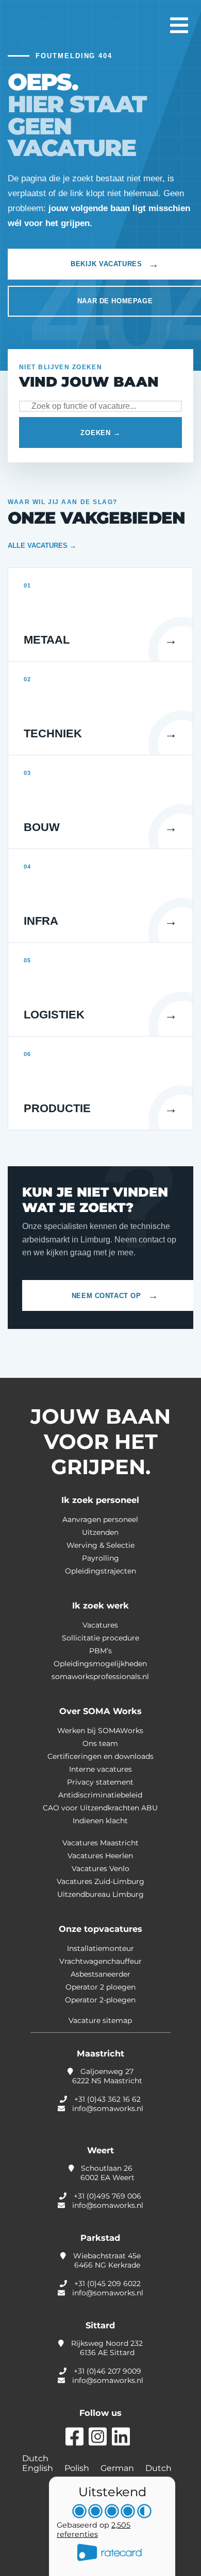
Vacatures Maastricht (100, 1843)
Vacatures (100, 1625)
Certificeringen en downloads (100, 1756)
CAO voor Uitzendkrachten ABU (100, 1808)
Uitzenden (100, 1532)
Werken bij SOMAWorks (100, 1731)
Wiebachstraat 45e (106, 2260)
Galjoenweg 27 (107, 2076)
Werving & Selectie (100, 1545)
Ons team (100, 1743)
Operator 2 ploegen (100, 1987)
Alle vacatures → (42, 546)
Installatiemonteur (100, 1948)
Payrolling (100, 1558)
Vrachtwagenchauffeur (100, 1961)
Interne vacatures (100, 1769)
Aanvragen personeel (100, 1519)
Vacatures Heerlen (100, 1856)
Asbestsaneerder (100, 1974)
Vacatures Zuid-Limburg (100, 1881)
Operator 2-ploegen (100, 2000)
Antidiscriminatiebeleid (100, 1795)
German (118, 2468)
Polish (78, 2468)
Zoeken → (100, 433)
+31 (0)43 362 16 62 (107, 2099)
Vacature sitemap (100, 2020)
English (39, 2468)
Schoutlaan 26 (107, 2173)
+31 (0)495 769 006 (107, 2196)
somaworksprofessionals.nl (100, 1676)
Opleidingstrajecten (100, 1571)
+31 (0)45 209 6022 (107, 2284)
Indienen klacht (100, 1821)
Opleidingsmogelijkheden (100, 1664)
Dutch (35, 2458)
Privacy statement (100, 1782)
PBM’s (100, 1651)
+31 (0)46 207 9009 (107, 2371)
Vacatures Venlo (100, 1869)
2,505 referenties (94, 2530)
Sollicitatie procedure (100, 1638)
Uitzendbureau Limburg (100, 1894)
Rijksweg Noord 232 (106, 2348)
